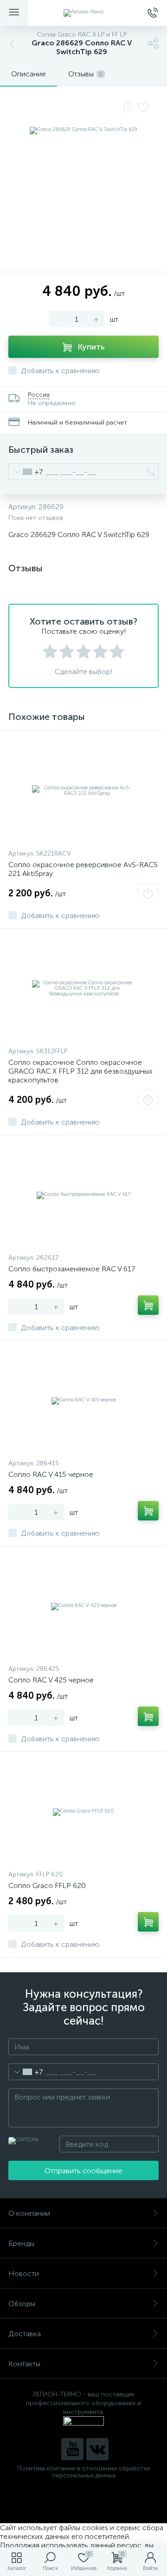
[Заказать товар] (148, 893)
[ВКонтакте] (97, 2449)
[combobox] (26, 472)
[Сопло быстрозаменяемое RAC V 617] (83, 1195)
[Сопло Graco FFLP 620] (83, 1812)
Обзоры (22, 2304)
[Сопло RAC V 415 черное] (83, 1401)
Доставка (25, 2334)
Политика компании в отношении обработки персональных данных (84, 2472)
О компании (29, 2213)
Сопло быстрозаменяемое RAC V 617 (72, 1269)
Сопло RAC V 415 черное (51, 1474)
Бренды (21, 2243)
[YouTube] (72, 2449)
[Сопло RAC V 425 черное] (83, 1606)
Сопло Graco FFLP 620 (47, 1885)
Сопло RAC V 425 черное (51, 1680)
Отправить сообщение (83, 2171)
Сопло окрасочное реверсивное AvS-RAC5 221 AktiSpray (83, 869)
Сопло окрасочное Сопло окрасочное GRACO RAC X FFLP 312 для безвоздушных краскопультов (80, 1071)
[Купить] (148, 1305)
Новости (24, 2273)
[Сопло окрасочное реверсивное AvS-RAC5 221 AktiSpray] (83, 791)
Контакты (24, 2364)
